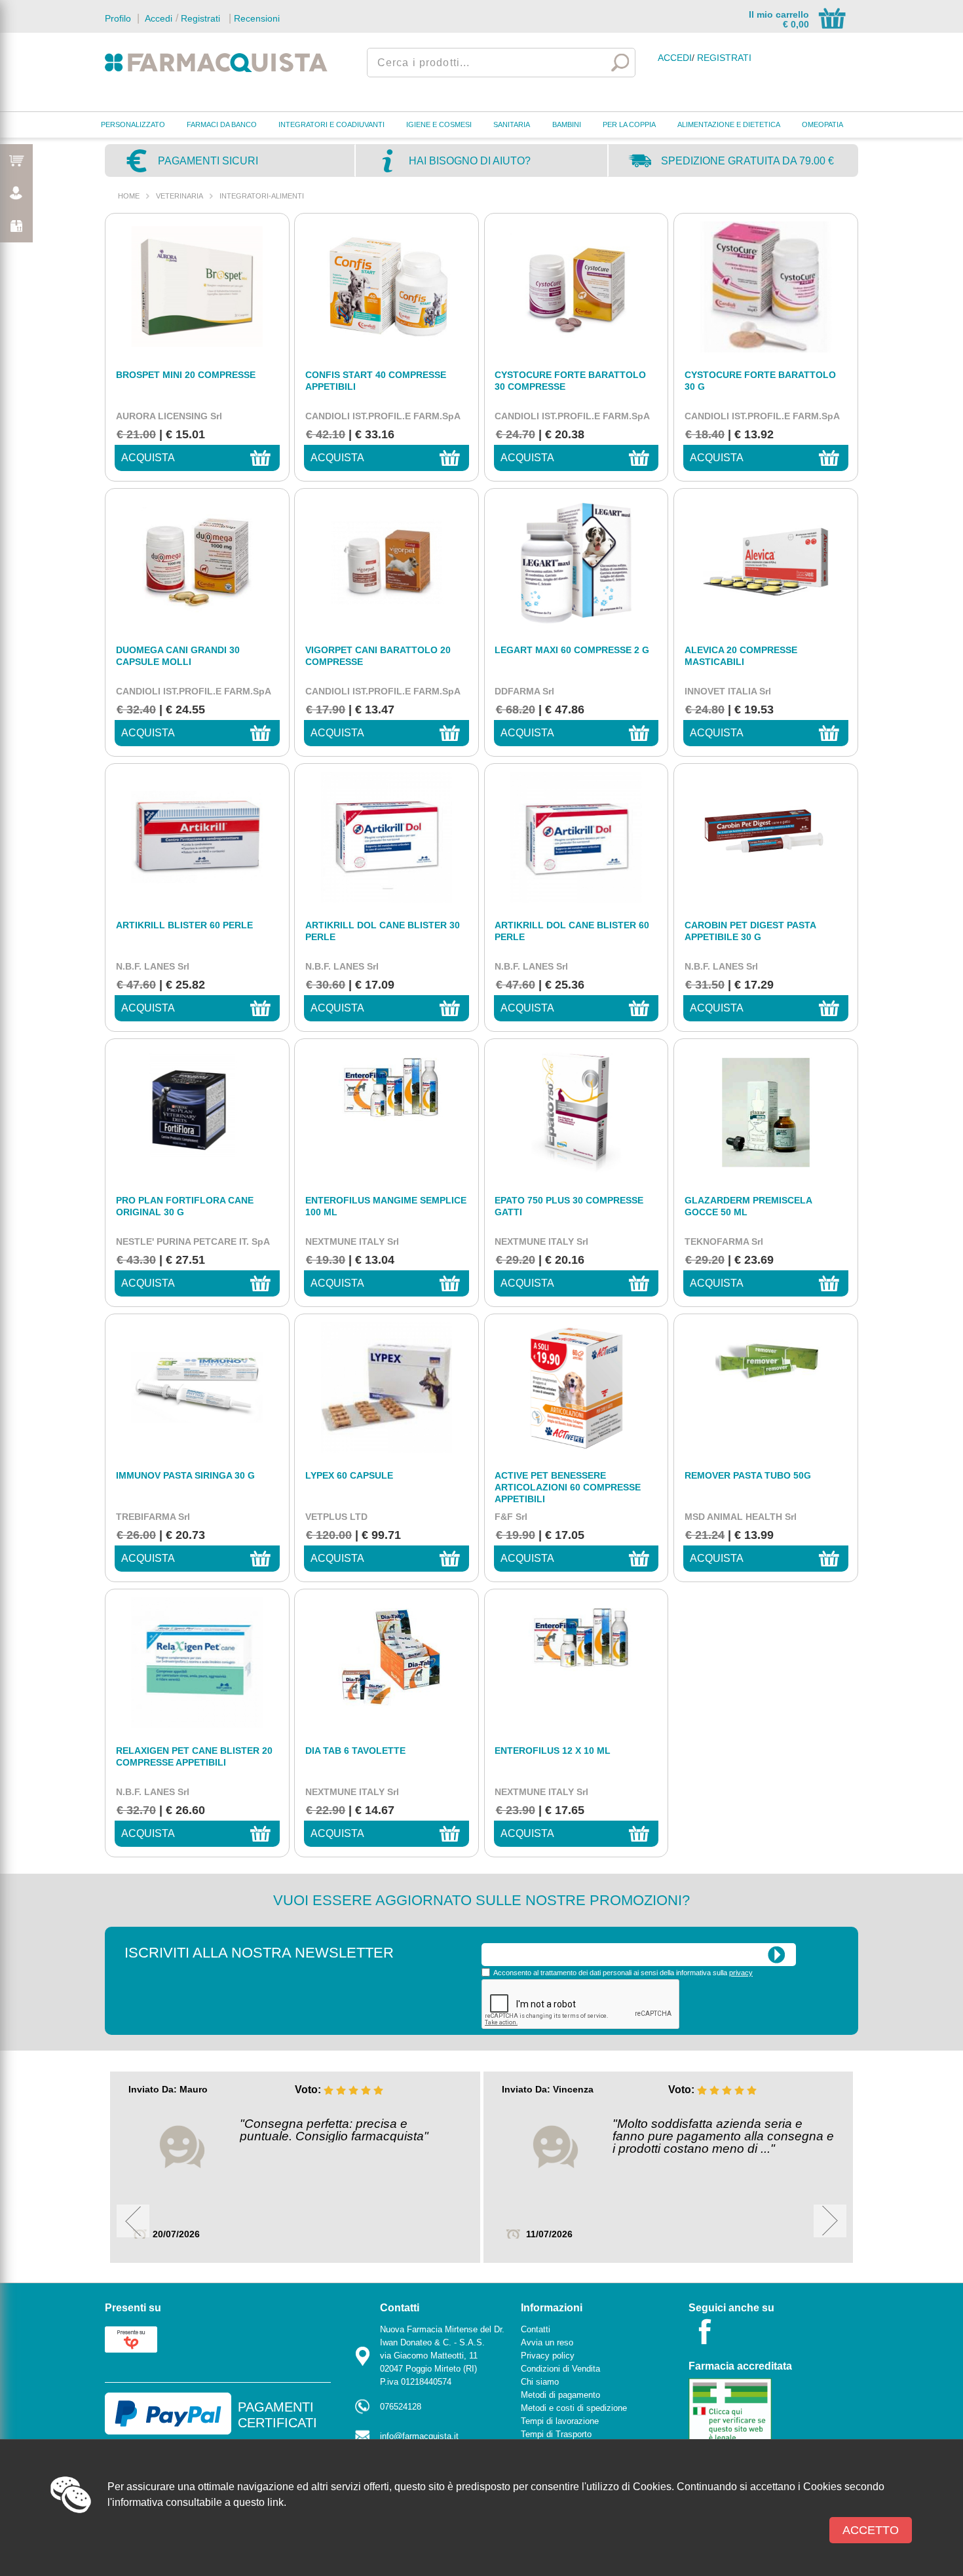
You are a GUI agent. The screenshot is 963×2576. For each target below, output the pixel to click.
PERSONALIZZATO (133, 124)
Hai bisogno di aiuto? (470, 161)
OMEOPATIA (822, 124)
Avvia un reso (547, 2342)
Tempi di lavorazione (560, 2421)
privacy (741, 1973)
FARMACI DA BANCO (222, 124)
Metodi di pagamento (560, 2395)
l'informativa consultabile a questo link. (197, 2502)
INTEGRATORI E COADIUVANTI (331, 124)
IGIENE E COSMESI (439, 124)
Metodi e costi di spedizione (574, 2408)
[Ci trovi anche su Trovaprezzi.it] (131, 2339)
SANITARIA (512, 124)
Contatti (536, 2329)
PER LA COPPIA (629, 124)
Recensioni (257, 18)
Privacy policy (548, 2356)
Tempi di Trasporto (556, 2434)
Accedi (157, 18)
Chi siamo (540, 2382)
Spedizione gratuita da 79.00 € (747, 161)
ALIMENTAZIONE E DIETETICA (729, 124)
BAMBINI (567, 124)
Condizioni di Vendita (560, 2369)
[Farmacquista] (216, 62)
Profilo (118, 18)
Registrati (200, 18)
